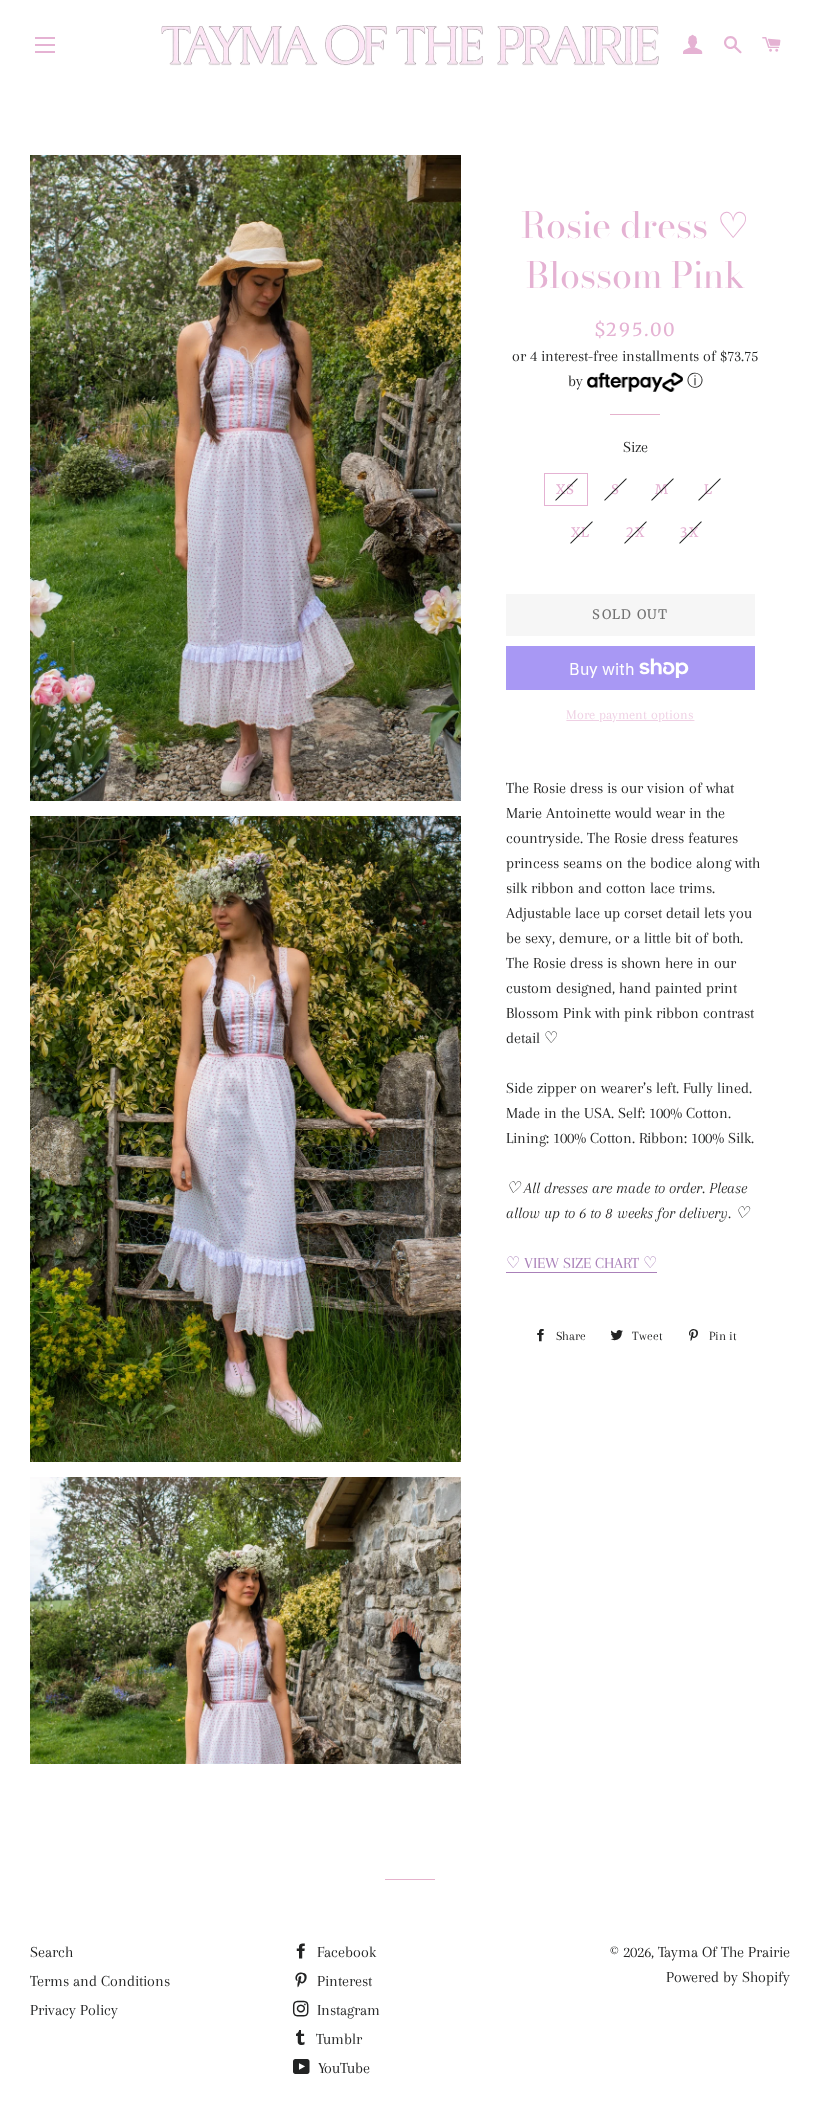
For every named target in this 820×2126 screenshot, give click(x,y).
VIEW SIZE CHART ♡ (581, 1263)
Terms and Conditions (100, 1981)
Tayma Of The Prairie (724, 1952)
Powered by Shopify (728, 1977)
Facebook (344, 1952)
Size (635, 447)
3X (689, 532)
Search (51, 1952)
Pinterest (342, 1981)
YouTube (342, 2068)
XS (566, 489)
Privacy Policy (74, 2010)
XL (581, 532)
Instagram (346, 2010)
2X (636, 532)
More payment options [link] (630, 714)
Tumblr (337, 2039)
